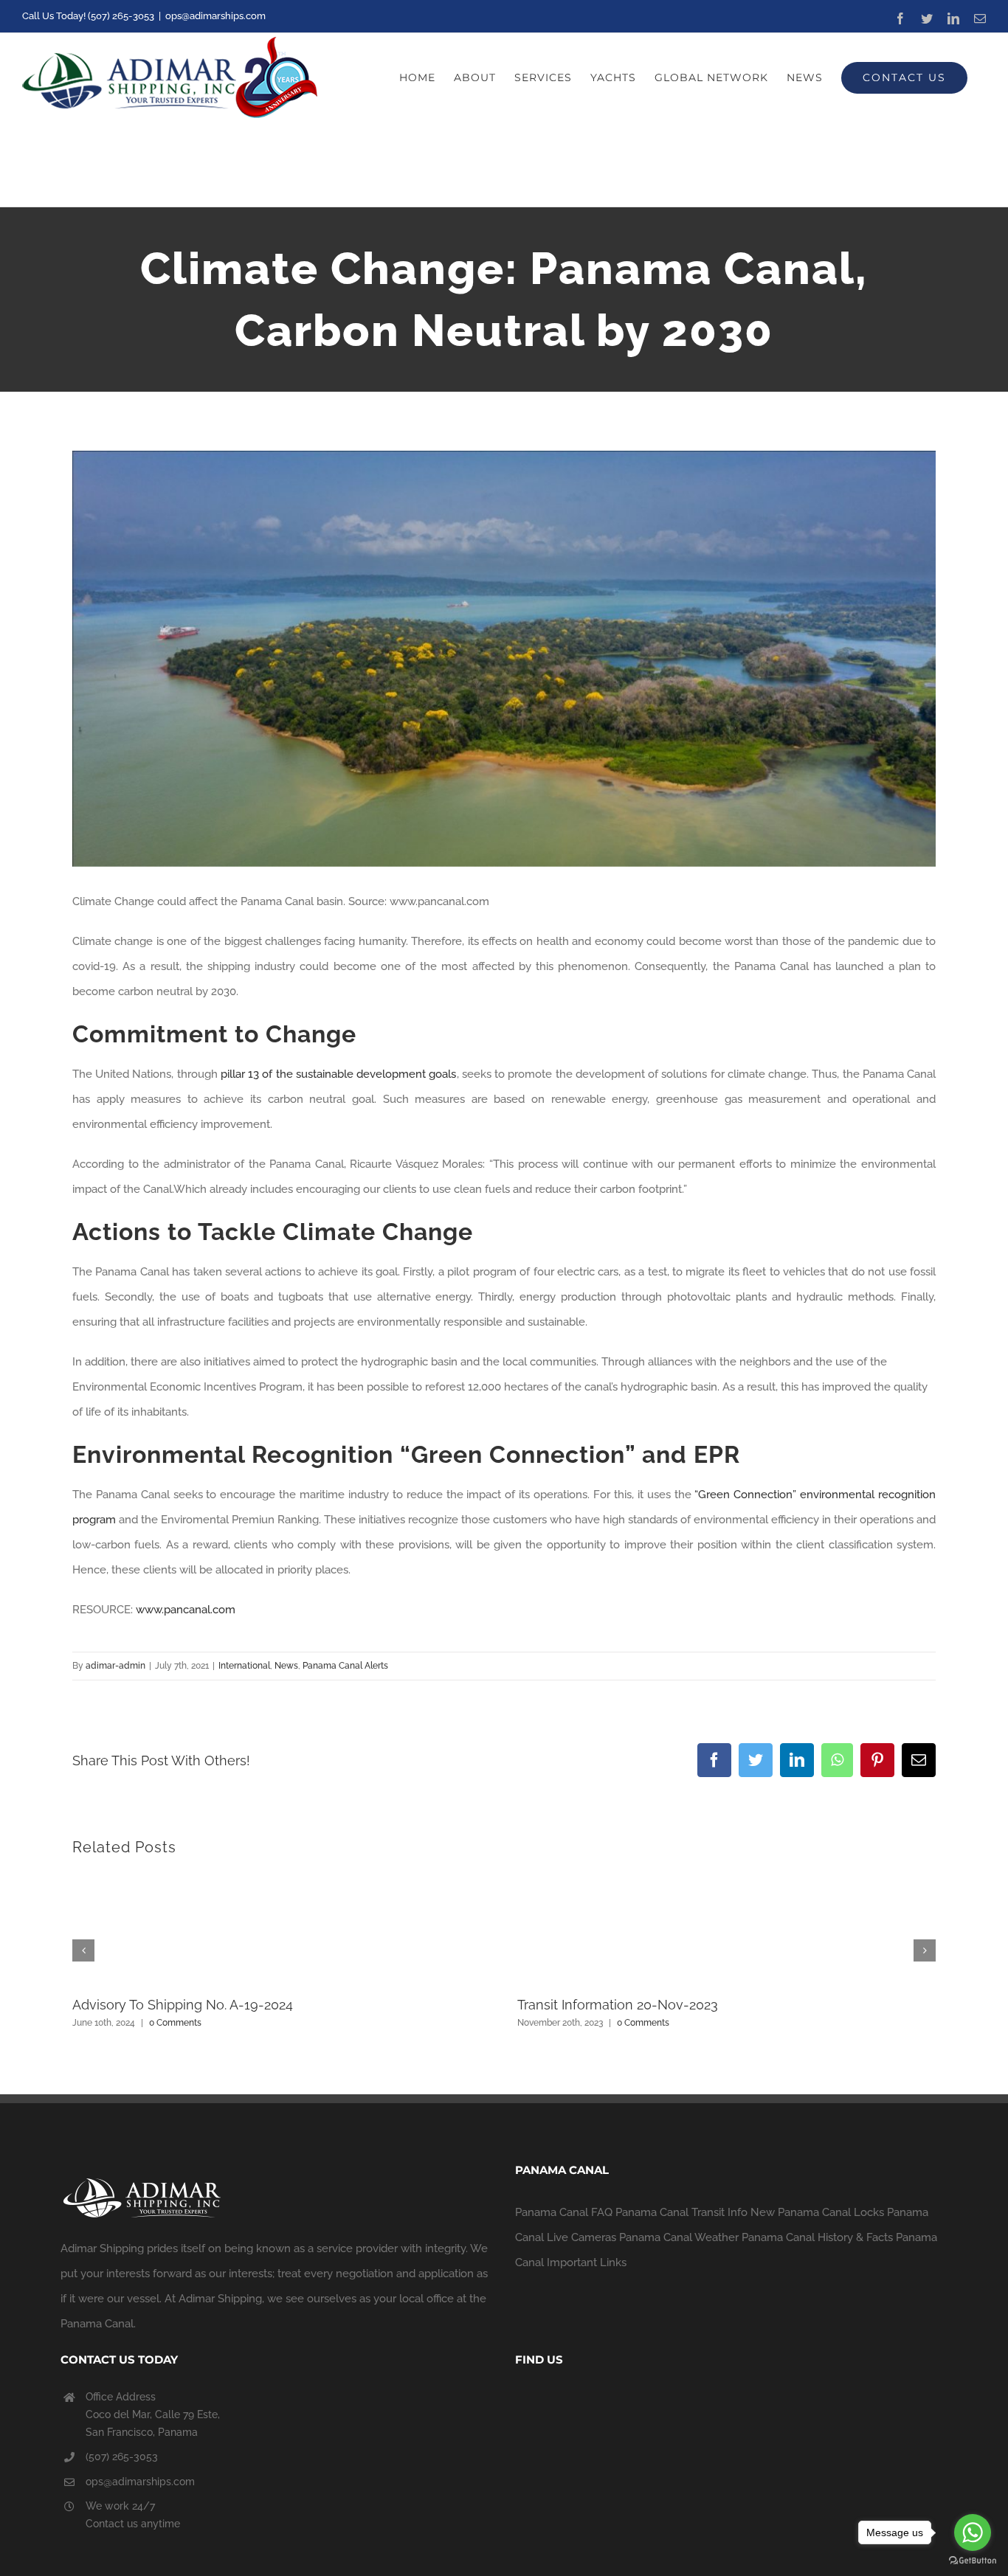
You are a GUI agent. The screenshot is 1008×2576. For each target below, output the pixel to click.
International (244, 1666)
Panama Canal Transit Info (681, 2212)
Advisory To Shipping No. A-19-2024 (183, 2005)
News (286, 1666)
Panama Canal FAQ (564, 2212)
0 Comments (175, 2023)
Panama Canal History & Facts (817, 2237)
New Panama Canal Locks (817, 2212)
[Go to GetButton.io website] (973, 2561)
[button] (83, 1950)
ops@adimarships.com (215, 16)
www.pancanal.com (186, 1610)
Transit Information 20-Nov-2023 (618, 2005)
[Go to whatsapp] (973, 2532)
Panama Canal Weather (679, 2237)
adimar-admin (115, 1666)
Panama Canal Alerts (345, 1666)
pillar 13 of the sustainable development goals (339, 1074)
